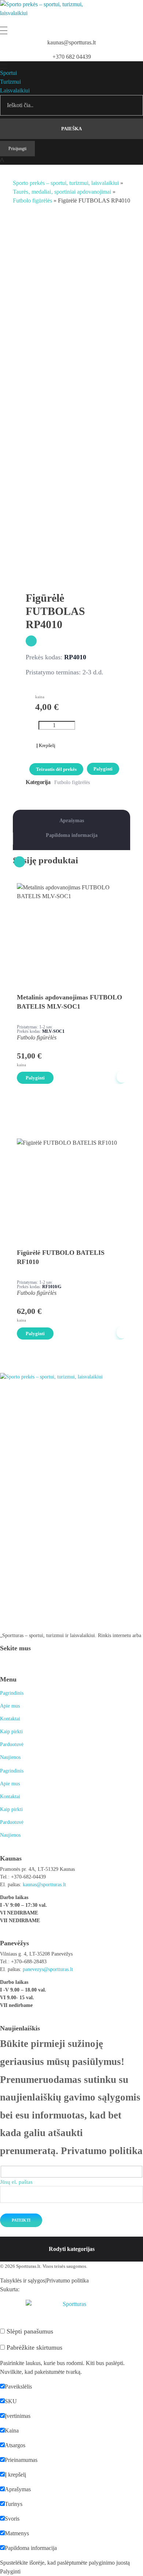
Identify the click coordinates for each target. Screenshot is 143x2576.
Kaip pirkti (11, 1732)
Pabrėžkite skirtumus (34, 2347)
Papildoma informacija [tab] (72, 835)
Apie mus (10, 1706)
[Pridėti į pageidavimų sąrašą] (31, 641)
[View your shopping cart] (2, 161)
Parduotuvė (12, 1744)
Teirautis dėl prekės (56, 769)
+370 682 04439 (72, 57)
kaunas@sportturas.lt (71, 42)
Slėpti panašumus (29, 2331)
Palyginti (103, 769)
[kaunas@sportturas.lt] (71, 35)
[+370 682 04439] (72, 49)
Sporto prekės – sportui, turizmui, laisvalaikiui (66, 183)
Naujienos (10, 1757)
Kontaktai (10, 1719)
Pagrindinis (12, 1693)
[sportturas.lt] (49, 13)
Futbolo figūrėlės (32, 201)
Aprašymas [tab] (72, 821)
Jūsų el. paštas (16, 2182)
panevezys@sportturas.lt (48, 1969)
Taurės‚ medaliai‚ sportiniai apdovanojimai (62, 192)
